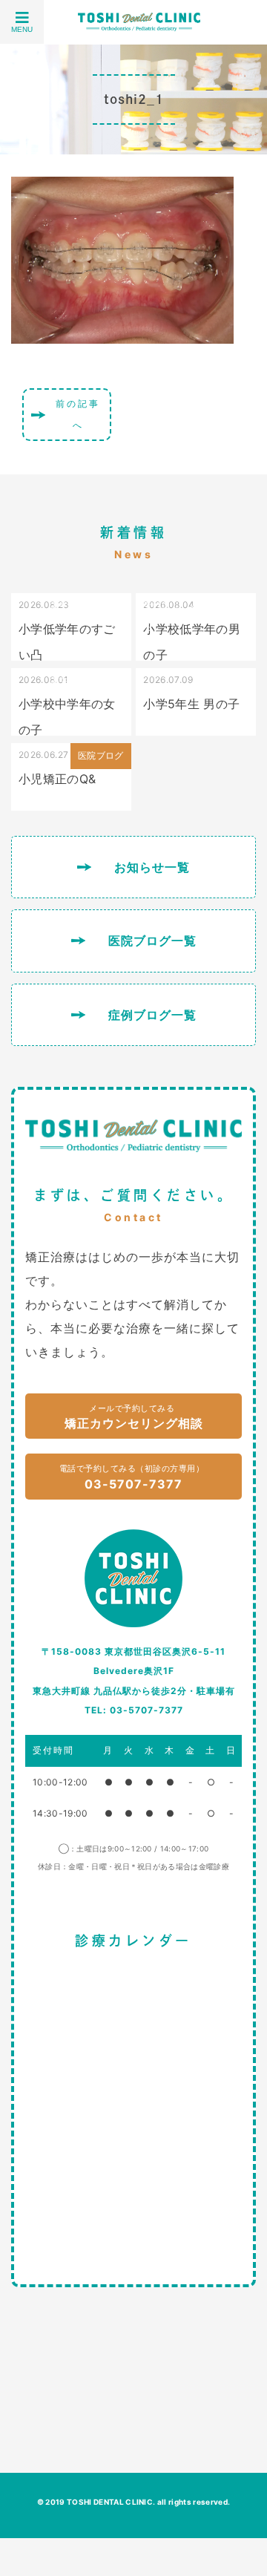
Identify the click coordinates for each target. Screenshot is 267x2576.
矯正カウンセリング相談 (134, 1417)
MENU (22, 29)
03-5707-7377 (132, 1477)
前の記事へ (78, 414)
